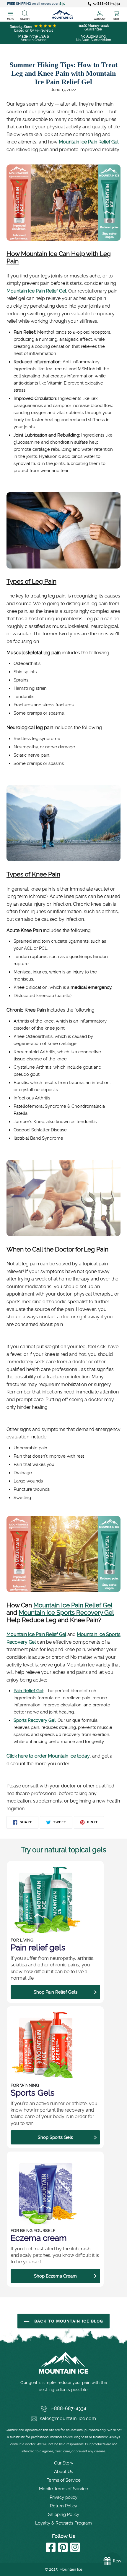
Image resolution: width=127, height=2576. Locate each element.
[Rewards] (112, 2561)
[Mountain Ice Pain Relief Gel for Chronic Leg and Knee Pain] (63, 239)
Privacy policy (63, 2497)
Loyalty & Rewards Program (63, 2523)
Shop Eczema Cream (55, 2276)
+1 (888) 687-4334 (106, 4)
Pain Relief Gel (29, 1691)
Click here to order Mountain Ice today (48, 1756)
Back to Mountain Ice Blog (68, 2321)
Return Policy (63, 2506)
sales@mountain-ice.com (68, 2418)
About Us (63, 2472)
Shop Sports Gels (55, 2137)
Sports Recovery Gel (35, 1720)
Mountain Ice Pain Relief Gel (89, 142)
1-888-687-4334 (68, 2408)
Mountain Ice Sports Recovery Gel (66, 1612)
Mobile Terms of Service (63, 2489)
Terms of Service (64, 2480)
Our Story (64, 2463)
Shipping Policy (64, 2514)
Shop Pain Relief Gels (56, 1992)
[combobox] (25, 14)
